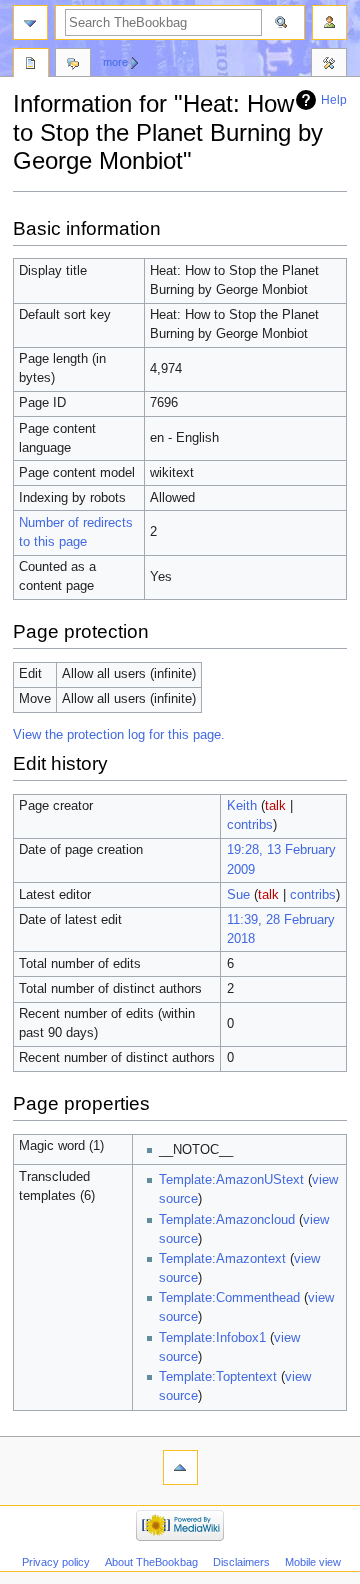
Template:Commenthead (229, 1298)
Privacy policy (56, 1562)
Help (334, 100)
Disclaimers (241, 1562)
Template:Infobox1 (212, 1338)
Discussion (73, 65)
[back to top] (180, 1467)
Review (31, 65)
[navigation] (30, 22)
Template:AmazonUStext (231, 1180)
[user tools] (329, 22)
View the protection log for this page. (119, 735)
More (115, 62)
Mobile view (313, 1562)
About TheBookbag (151, 1562)
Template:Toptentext (218, 1377)
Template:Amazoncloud (227, 1220)
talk (275, 806)
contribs (250, 825)
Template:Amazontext (222, 1259)
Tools (329, 65)
